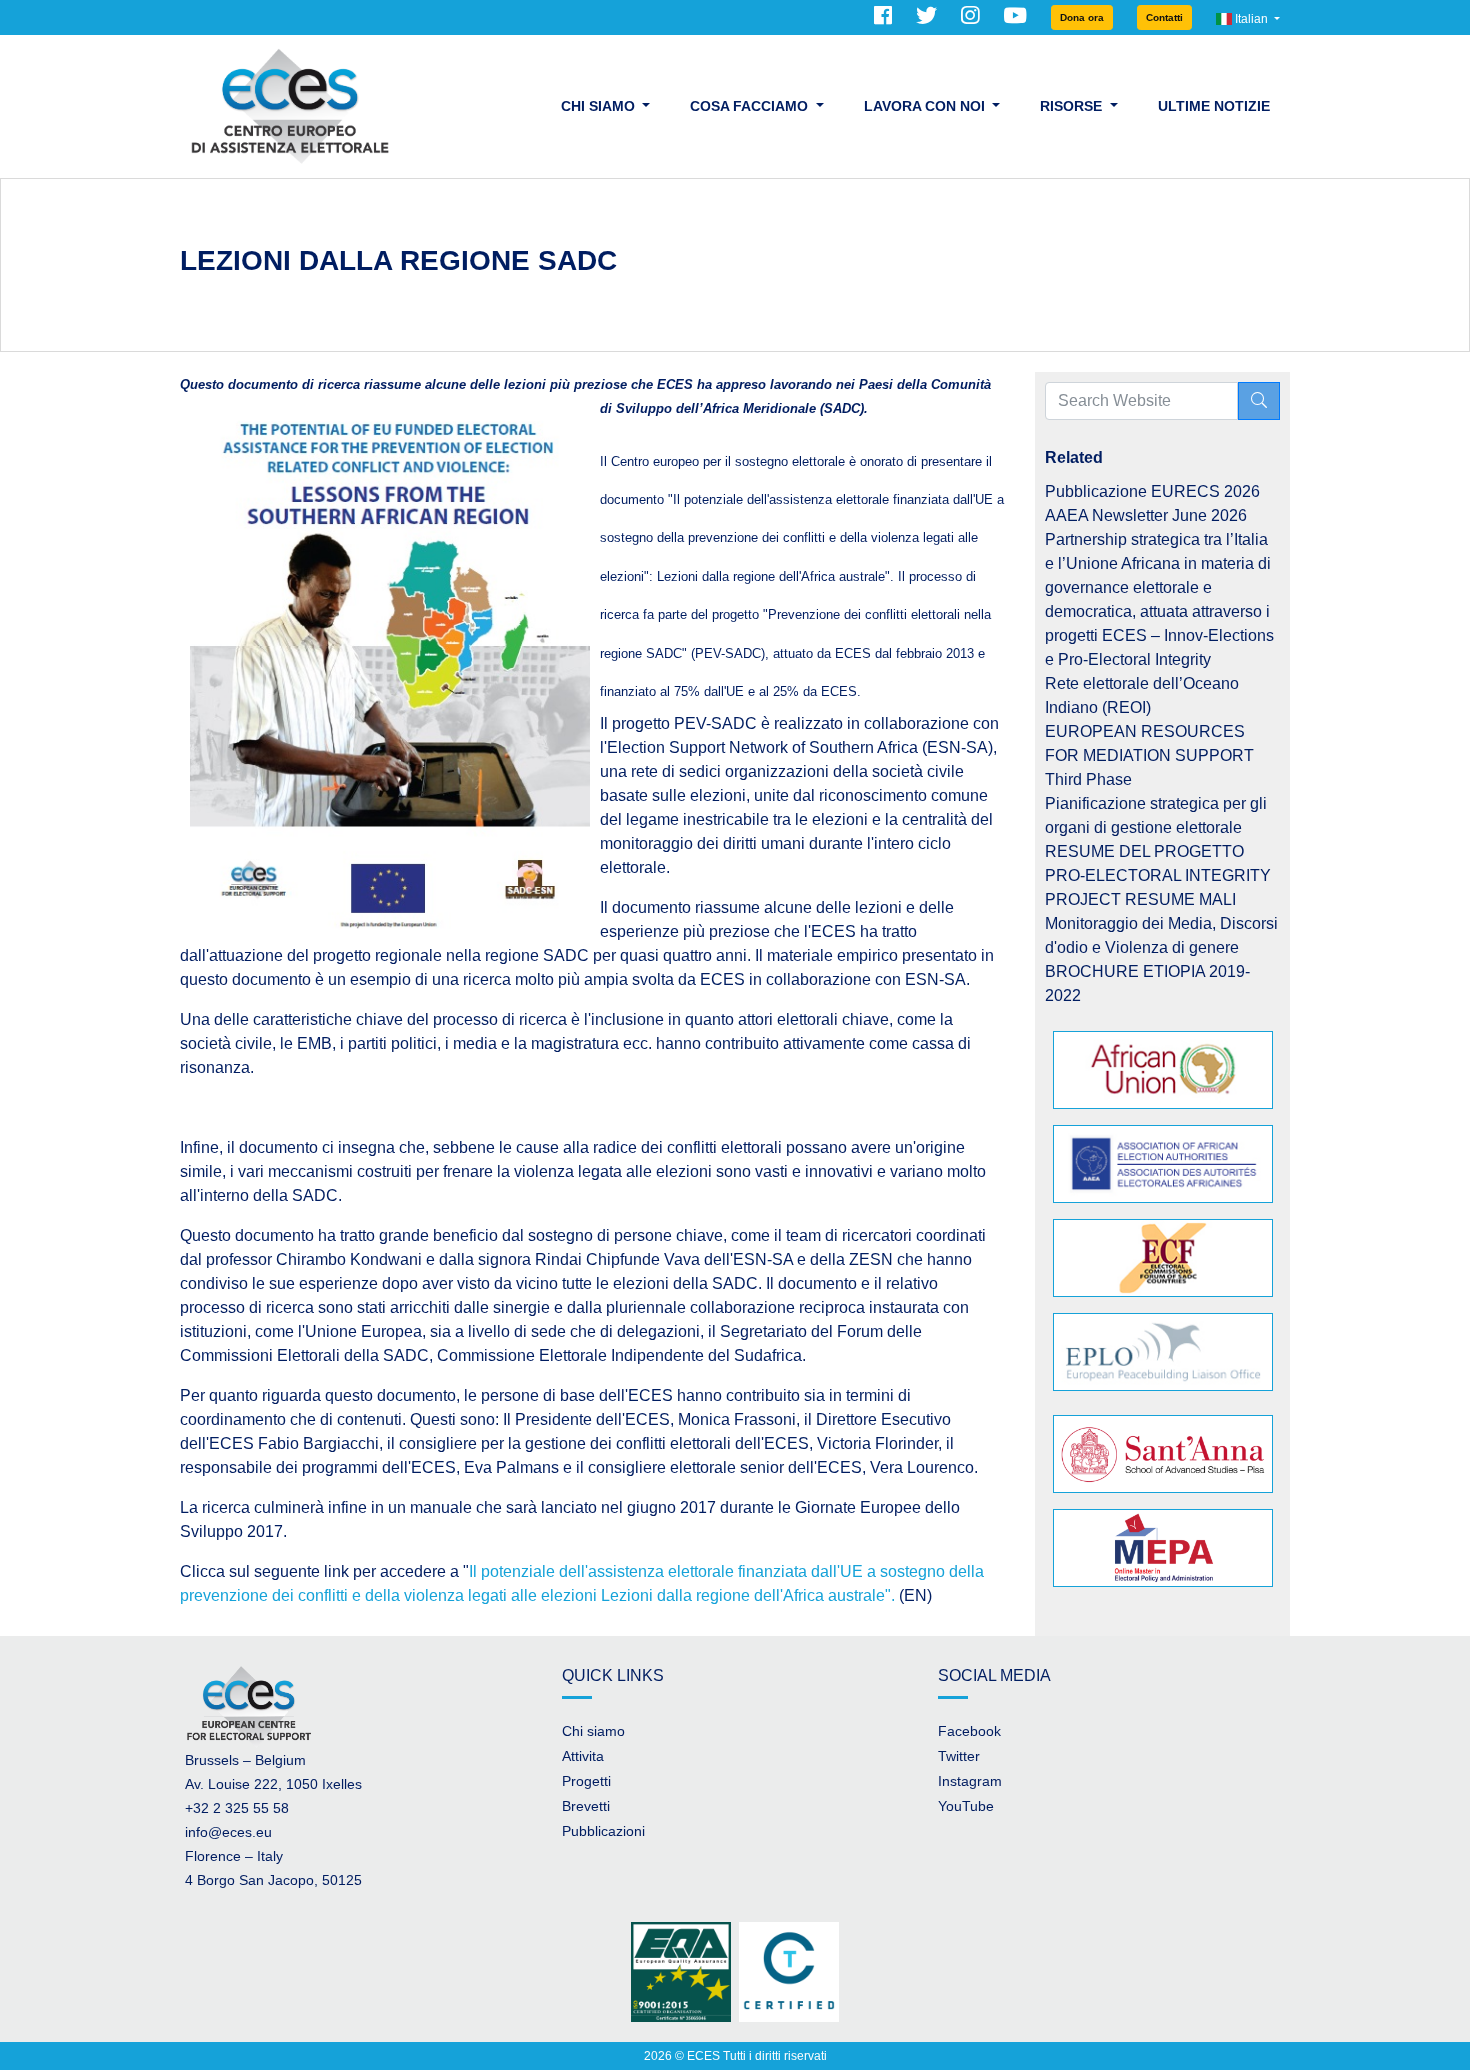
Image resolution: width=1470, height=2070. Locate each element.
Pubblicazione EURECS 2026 (1152, 491)
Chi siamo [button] (600, 106)
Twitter (959, 1756)
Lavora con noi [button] (926, 106)
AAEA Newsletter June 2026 (1146, 515)
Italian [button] (1251, 19)
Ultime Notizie (1214, 106)
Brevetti (586, 1806)
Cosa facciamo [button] (751, 106)
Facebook (969, 1731)
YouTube (966, 1806)
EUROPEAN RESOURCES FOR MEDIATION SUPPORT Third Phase (1149, 755)
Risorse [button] (1073, 106)
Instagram (970, 1781)
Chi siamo (593, 1731)
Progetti (586, 1781)
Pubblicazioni (603, 1831)
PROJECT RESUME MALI (1140, 899)
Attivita (583, 1756)
